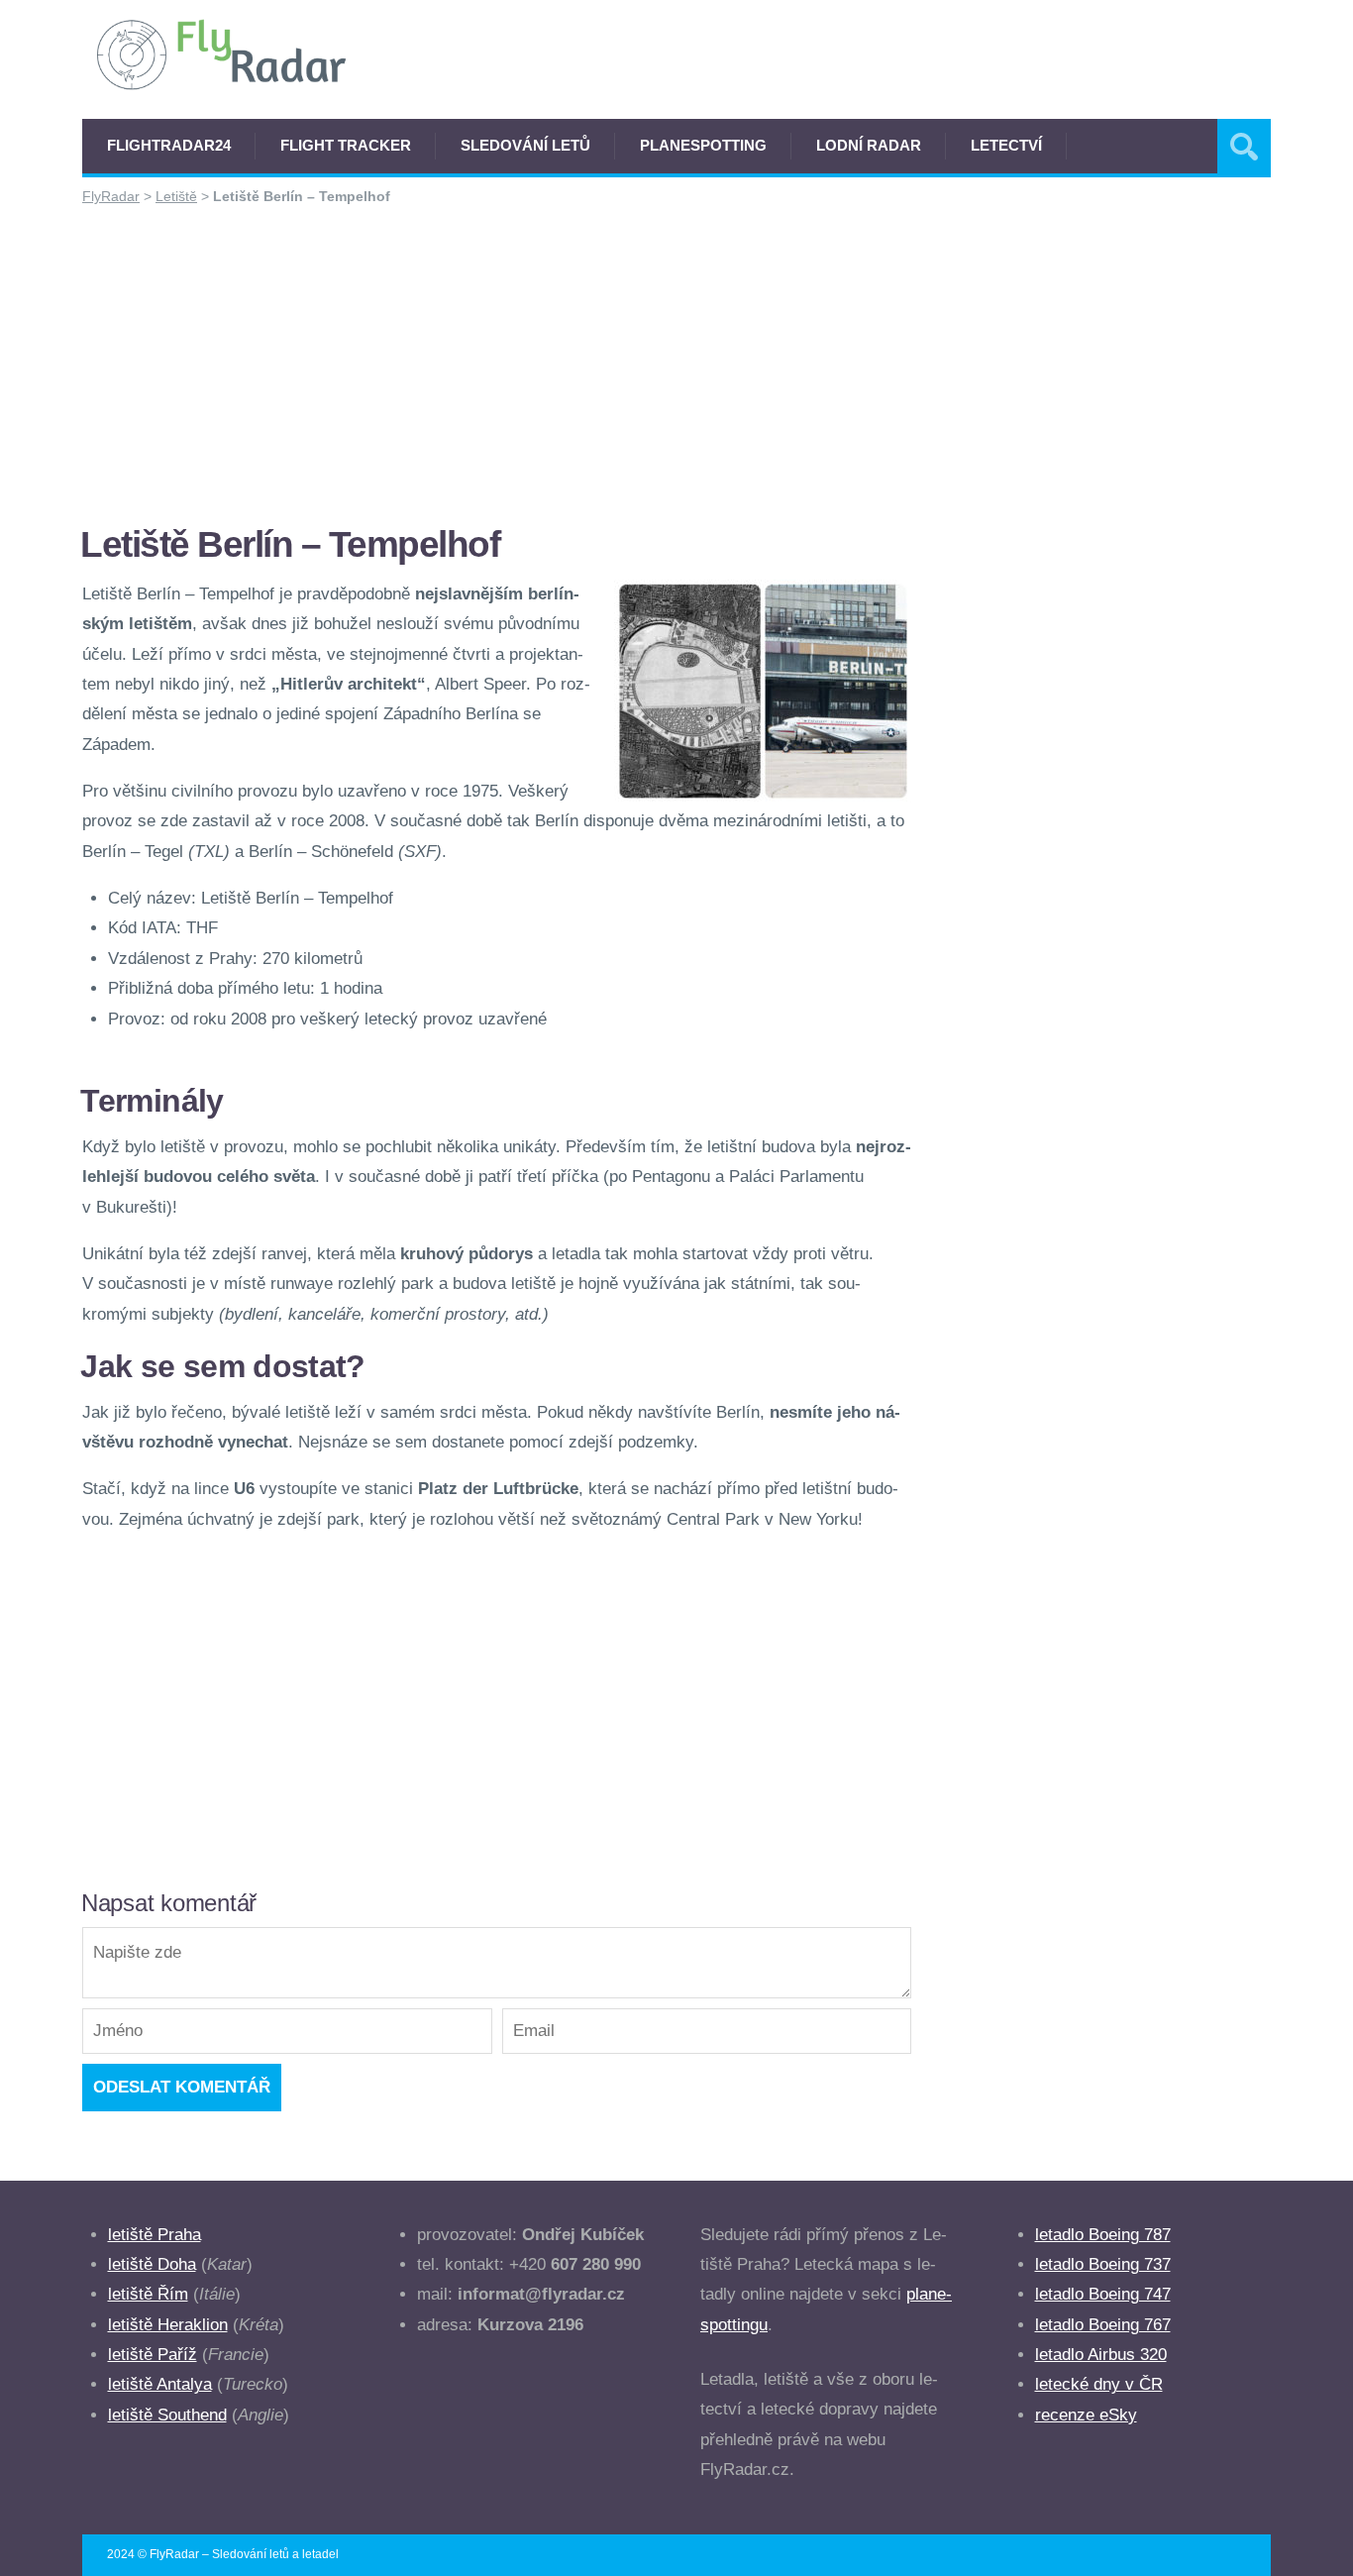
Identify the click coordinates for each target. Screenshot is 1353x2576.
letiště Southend (167, 2415)
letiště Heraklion (168, 2325)
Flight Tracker (346, 145)
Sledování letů (525, 145)
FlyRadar (111, 196)
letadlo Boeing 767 (1103, 2325)
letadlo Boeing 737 (1103, 2264)
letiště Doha (152, 2264)
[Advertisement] (497, 364)
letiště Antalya (160, 2384)
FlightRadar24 (169, 145)
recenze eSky (1086, 2415)
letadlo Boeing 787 (1103, 2235)
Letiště (176, 196)
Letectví (1006, 145)
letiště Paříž (153, 2355)
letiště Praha (155, 2235)
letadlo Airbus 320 (1101, 2355)
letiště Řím (148, 2294)
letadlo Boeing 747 (1103, 2294)
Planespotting (703, 145)
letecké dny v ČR (1099, 2384)
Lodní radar (869, 145)
